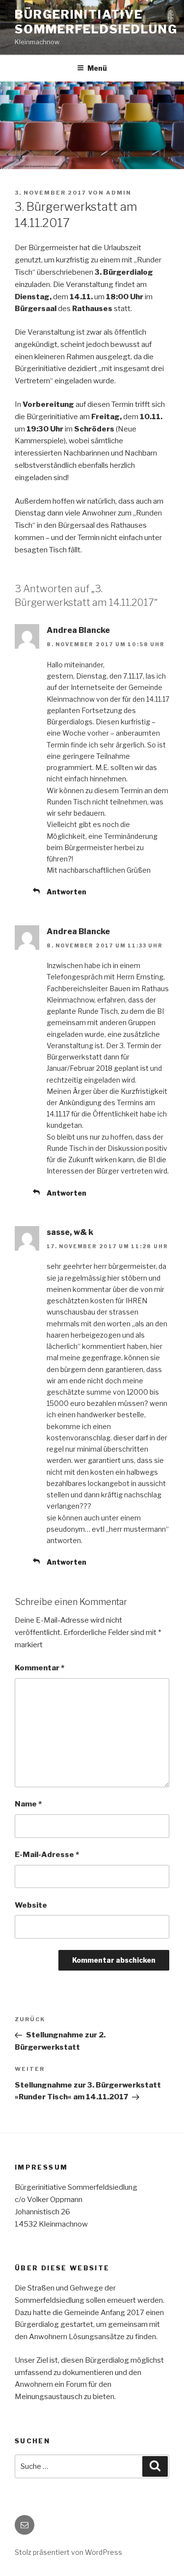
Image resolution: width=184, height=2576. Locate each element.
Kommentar (39, 1668)
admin (119, 193)
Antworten (66, 892)
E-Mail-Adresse (47, 1855)
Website (31, 1905)
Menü (97, 68)
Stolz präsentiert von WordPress (68, 2552)
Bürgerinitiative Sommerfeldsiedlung (96, 22)
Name (28, 1804)
